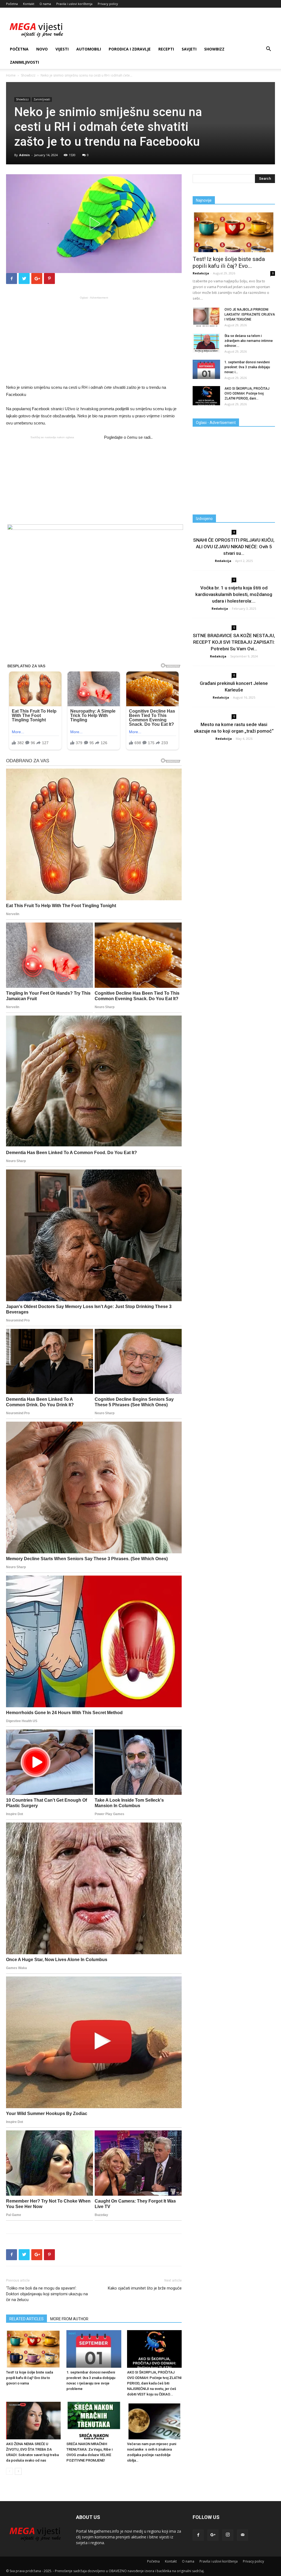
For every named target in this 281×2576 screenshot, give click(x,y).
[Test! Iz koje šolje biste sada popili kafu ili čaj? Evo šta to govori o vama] (33, 2349)
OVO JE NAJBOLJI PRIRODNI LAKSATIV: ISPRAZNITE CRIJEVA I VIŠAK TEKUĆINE (250, 314)
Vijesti (62, 49)
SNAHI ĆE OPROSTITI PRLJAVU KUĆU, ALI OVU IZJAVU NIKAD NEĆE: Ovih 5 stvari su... (234, 547)
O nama (45, 4)
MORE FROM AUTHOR (69, 2319)
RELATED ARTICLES (26, 2319)
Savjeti (189, 49)
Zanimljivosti (24, 62)
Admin (25, 155)
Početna (12, 4)
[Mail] (243, 2535)
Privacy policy (108, 4)
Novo (42, 49)
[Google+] (213, 2535)
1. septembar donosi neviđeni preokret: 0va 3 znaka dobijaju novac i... (247, 367)
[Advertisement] (94, 340)
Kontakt (29, 4)
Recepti (166, 49)
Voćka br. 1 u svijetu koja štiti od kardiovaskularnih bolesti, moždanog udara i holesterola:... (234, 594)
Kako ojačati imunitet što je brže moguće (145, 2288)
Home (11, 75)
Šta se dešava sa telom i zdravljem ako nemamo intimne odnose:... (249, 341)
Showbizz (214, 49)
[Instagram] (228, 2535)
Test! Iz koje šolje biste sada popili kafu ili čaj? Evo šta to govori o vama (29, 2378)
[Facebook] (198, 2535)
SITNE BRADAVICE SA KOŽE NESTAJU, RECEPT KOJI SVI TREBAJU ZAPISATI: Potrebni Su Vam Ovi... (234, 642)
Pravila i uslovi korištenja (74, 4)
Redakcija (201, 273)
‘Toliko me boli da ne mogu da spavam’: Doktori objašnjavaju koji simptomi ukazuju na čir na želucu (47, 2294)
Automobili (89, 49)
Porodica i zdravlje (130, 49)
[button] (268, 50)
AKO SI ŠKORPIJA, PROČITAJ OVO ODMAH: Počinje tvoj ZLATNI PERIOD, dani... (247, 393)
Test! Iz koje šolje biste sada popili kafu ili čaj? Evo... (229, 262)
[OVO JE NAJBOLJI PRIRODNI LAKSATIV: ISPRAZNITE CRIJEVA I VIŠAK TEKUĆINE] (206, 317)
